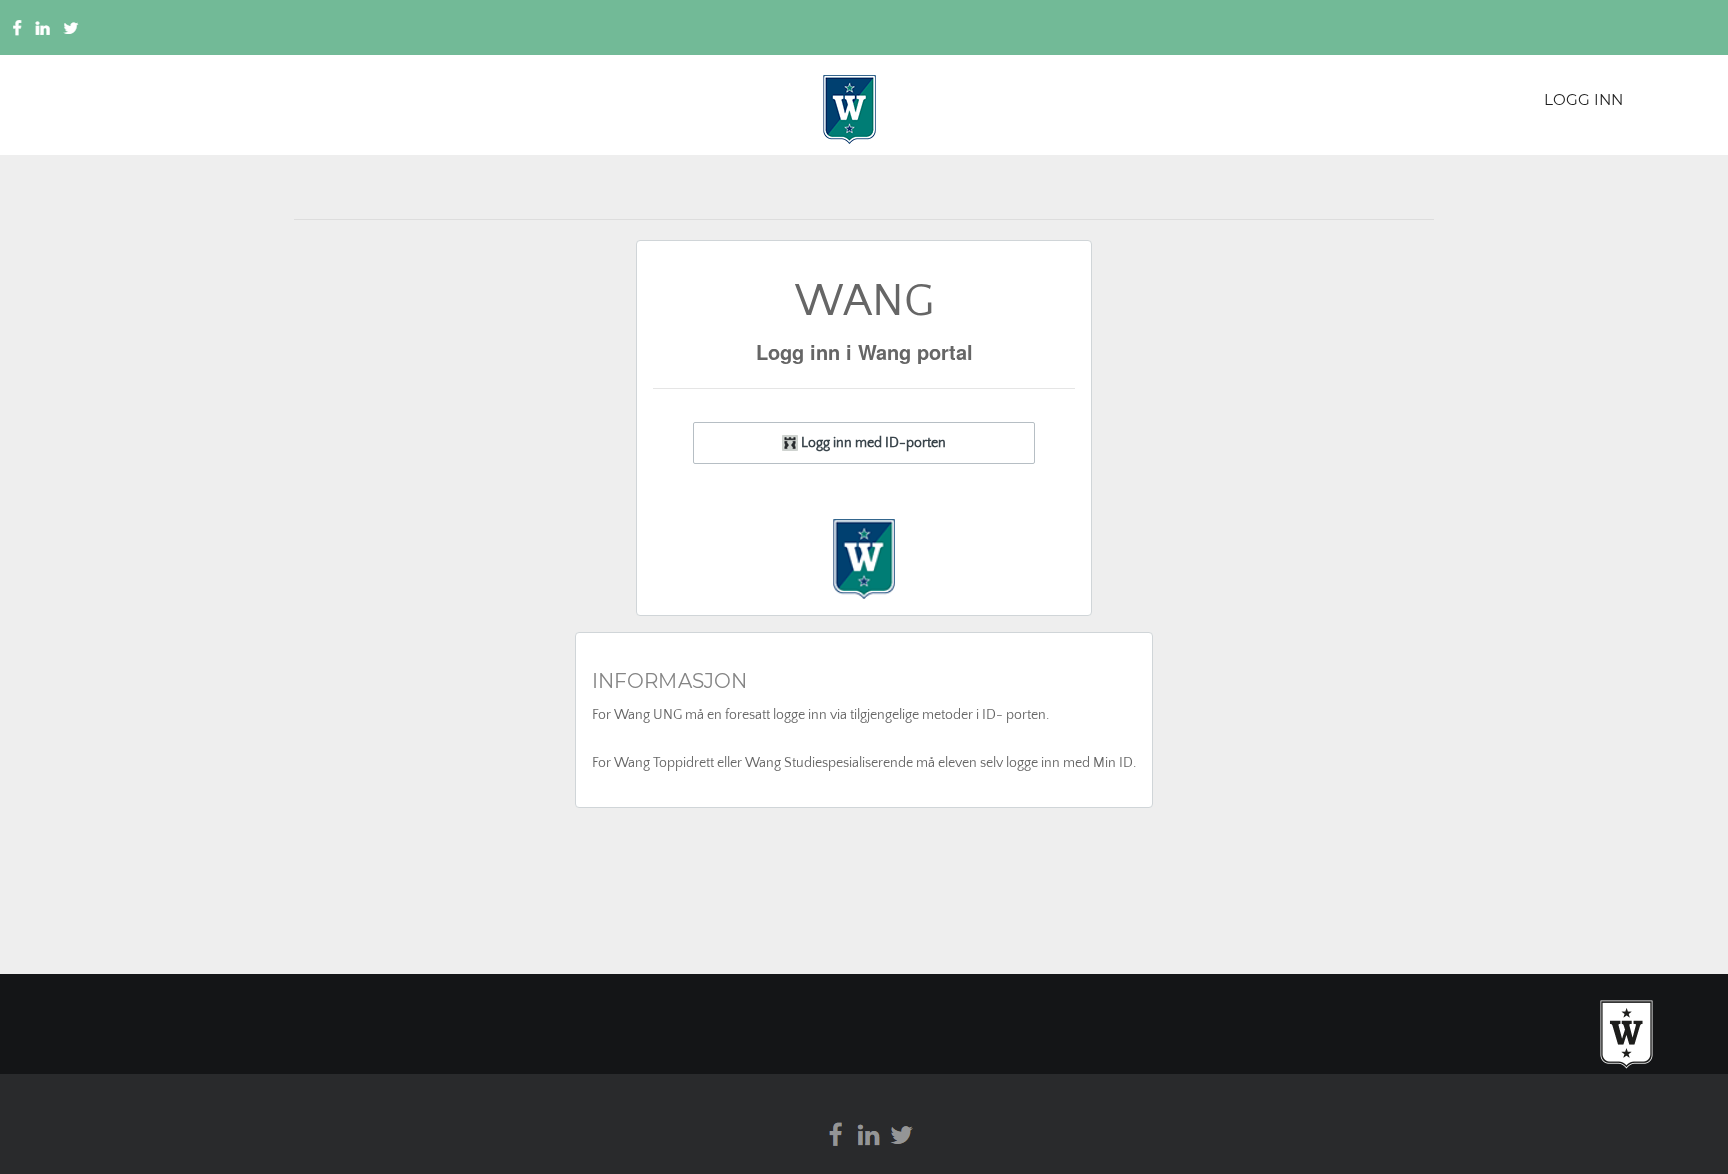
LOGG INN (1583, 99)
